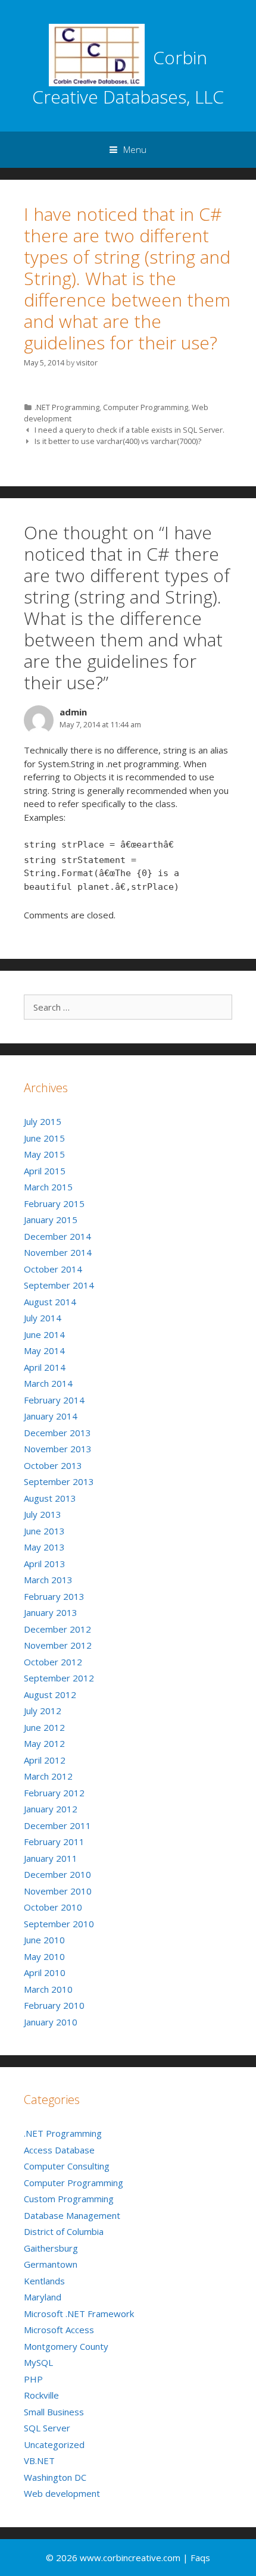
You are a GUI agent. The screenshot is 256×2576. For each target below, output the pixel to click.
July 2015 (43, 1121)
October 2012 (53, 1662)
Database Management (72, 2215)
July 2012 (43, 1711)
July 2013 (43, 1514)
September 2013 (59, 1481)
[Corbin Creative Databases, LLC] (97, 54)
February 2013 (54, 1596)
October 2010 (53, 1907)
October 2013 (53, 1465)
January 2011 (51, 1858)
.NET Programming (67, 407)
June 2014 (44, 1334)
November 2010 (58, 1891)
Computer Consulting (67, 2166)
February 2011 (54, 1842)
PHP (33, 2379)
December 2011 (57, 1825)
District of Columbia (64, 2231)
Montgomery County (66, 2346)
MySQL (38, 2362)
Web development (62, 2493)
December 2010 (57, 1874)
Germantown (51, 2264)
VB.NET (39, 2461)
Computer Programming (146, 407)
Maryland (43, 2297)
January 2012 (51, 1809)
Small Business (54, 2412)
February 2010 (54, 2005)
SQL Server (47, 2428)
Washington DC (55, 2477)
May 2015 (44, 1154)
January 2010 (51, 2022)
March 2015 (48, 1187)
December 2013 (57, 1433)
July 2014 (43, 1318)
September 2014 (59, 1285)
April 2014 (45, 1367)
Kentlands (44, 2281)
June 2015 (44, 1138)
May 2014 (44, 1350)
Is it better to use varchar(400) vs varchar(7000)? (118, 441)
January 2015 (51, 1220)
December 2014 (57, 1236)
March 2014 (48, 1383)
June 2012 (44, 1727)
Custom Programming (69, 2199)
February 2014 (54, 1400)
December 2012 (57, 1629)
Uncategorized (54, 2444)
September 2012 (59, 1678)
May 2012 (44, 1743)
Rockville (41, 2395)
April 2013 (45, 1564)
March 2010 (48, 1989)
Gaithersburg (51, 2248)
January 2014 (51, 1416)
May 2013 (44, 1547)
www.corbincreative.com (131, 2558)
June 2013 (44, 1531)
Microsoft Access (59, 2330)
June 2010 (44, 1940)
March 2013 (48, 1580)
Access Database (59, 2150)
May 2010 (44, 1956)
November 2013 (58, 1449)
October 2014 (53, 1269)
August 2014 (50, 1302)
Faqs (200, 2558)
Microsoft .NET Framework (79, 2314)
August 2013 (50, 1498)
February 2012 (54, 1793)
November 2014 (58, 1252)
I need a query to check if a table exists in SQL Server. (129, 430)
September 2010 (59, 1924)
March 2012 (48, 1776)
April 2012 (45, 1760)
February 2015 (54, 1203)
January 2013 (51, 1612)
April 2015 (45, 1171)
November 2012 (58, 1645)
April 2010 (45, 1972)
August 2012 (50, 1695)
